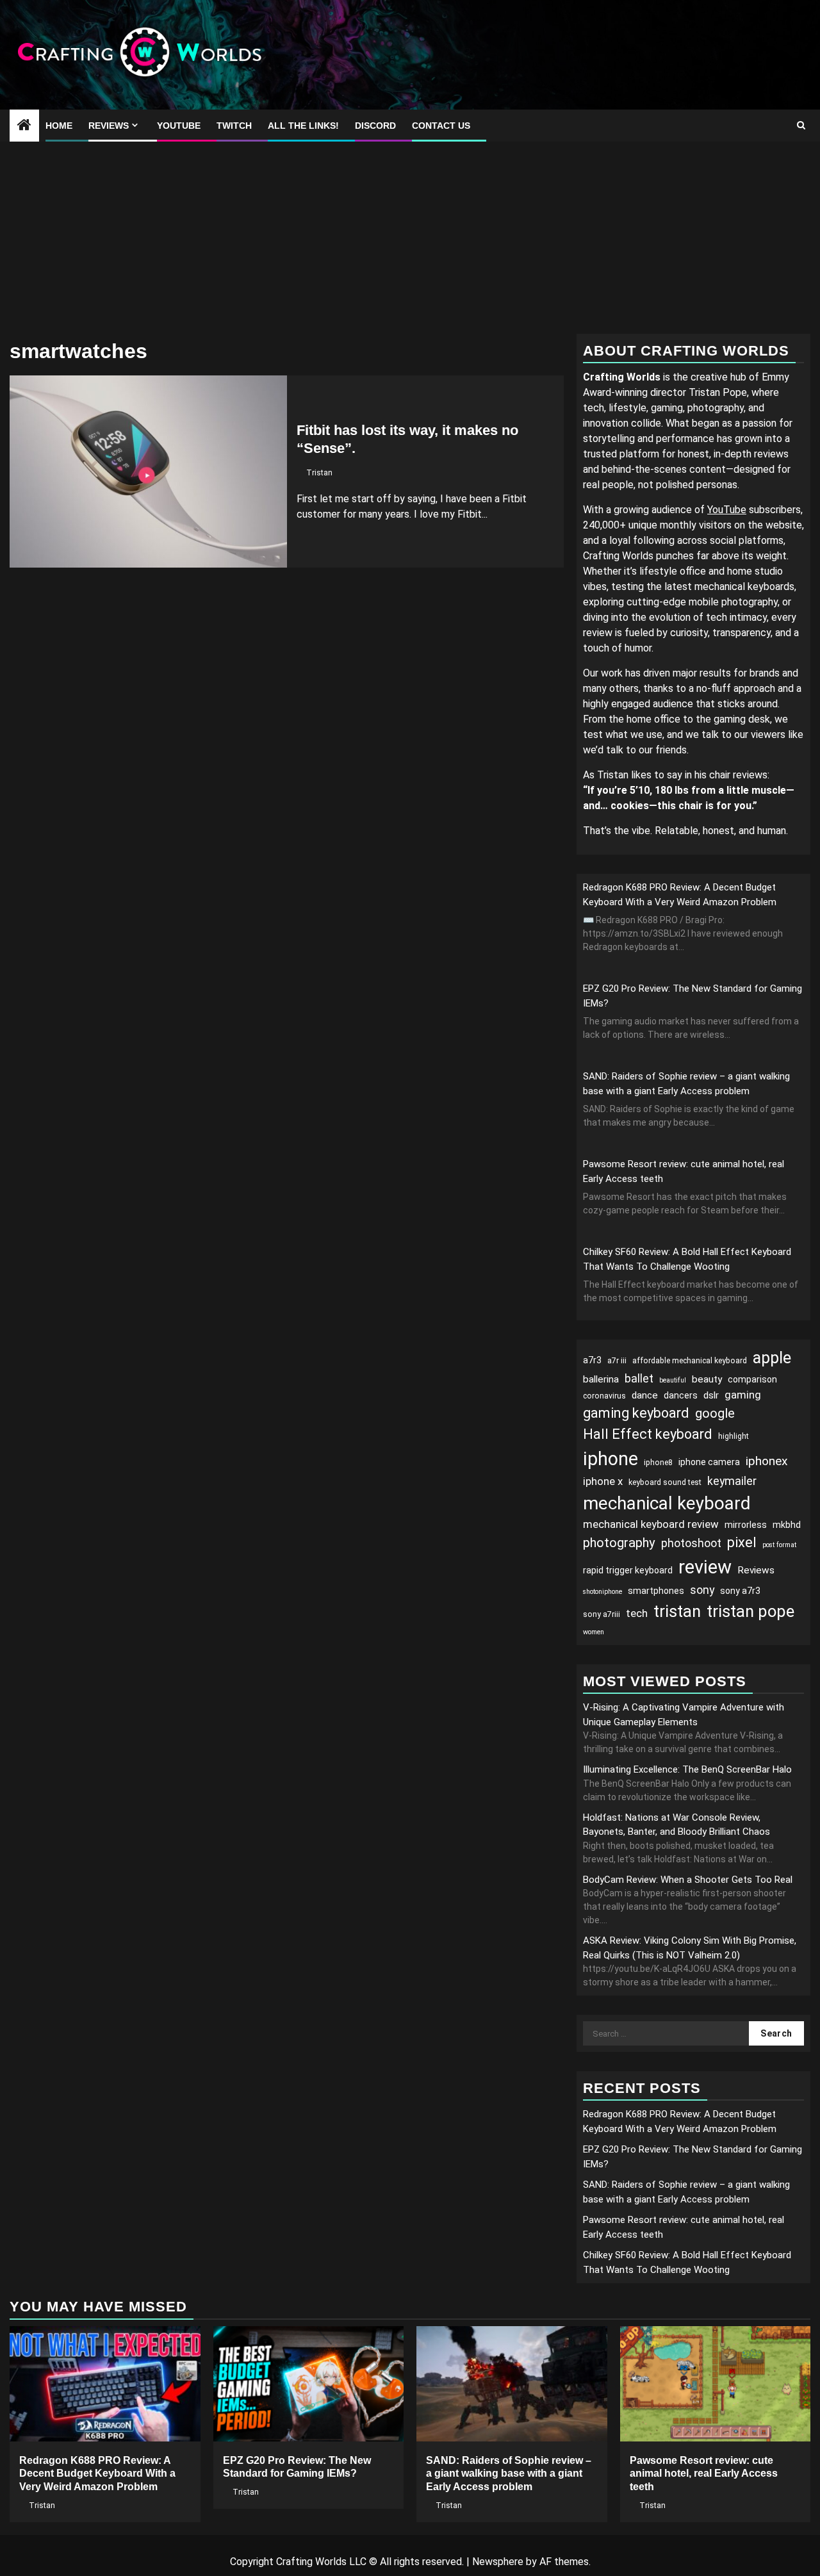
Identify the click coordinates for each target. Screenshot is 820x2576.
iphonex (767, 1461)
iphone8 (658, 1463)
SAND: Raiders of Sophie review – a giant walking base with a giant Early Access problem (509, 2474)
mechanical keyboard (667, 1503)
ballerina (601, 1379)
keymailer (732, 1481)
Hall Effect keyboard (648, 1434)
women (594, 1632)
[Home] (24, 126)
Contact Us (441, 126)
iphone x (603, 1481)
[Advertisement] (410, 238)
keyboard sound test (665, 1482)
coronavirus (604, 1396)
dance (645, 1395)
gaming (743, 1395)
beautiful (673, 1380)
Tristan (319, 473)
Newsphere (498, 2562)
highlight (734, 1436)
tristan (677, 1611)
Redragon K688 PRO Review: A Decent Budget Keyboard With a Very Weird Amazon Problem (97, 2474)
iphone (611, 1459)
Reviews (109, 126)
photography (619, 1543)
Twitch (234, 126)
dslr (711, 1395)
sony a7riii (602, 1614)
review (705, 1567)
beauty (707, 1379)
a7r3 (592, 1360)
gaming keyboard (636, 1413)
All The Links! (303, 126)
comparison (752, 1379)
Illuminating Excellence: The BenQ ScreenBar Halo (687, 1769)
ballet (639, 1378)
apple (772, 1358)
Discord (375, 126)
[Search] (801, 126)
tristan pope (750, 1611)
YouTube (179, 126)
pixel (742, 1542)
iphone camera (709, 1462)
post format (779, 1545)
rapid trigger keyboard (628, 1570)
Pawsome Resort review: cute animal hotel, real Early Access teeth (704, 2474)
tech (637, 1613)
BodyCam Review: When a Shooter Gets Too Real (688, 1880)
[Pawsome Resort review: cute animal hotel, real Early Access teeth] (716, 2384)
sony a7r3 (740, 1591)
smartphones (656, 1591)
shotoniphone (603, 1592)
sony (702, 1590)
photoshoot (691, 1543)
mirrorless (746, 1525)
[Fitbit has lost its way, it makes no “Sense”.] (148, 472)
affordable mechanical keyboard (690, 1361)
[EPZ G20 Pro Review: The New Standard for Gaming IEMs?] (309, 2384)
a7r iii (617, 1361)
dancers (681, 1395)
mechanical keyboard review (651, 1524)
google (715, 1413)
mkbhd (787, 1525)
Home (59, 126)
